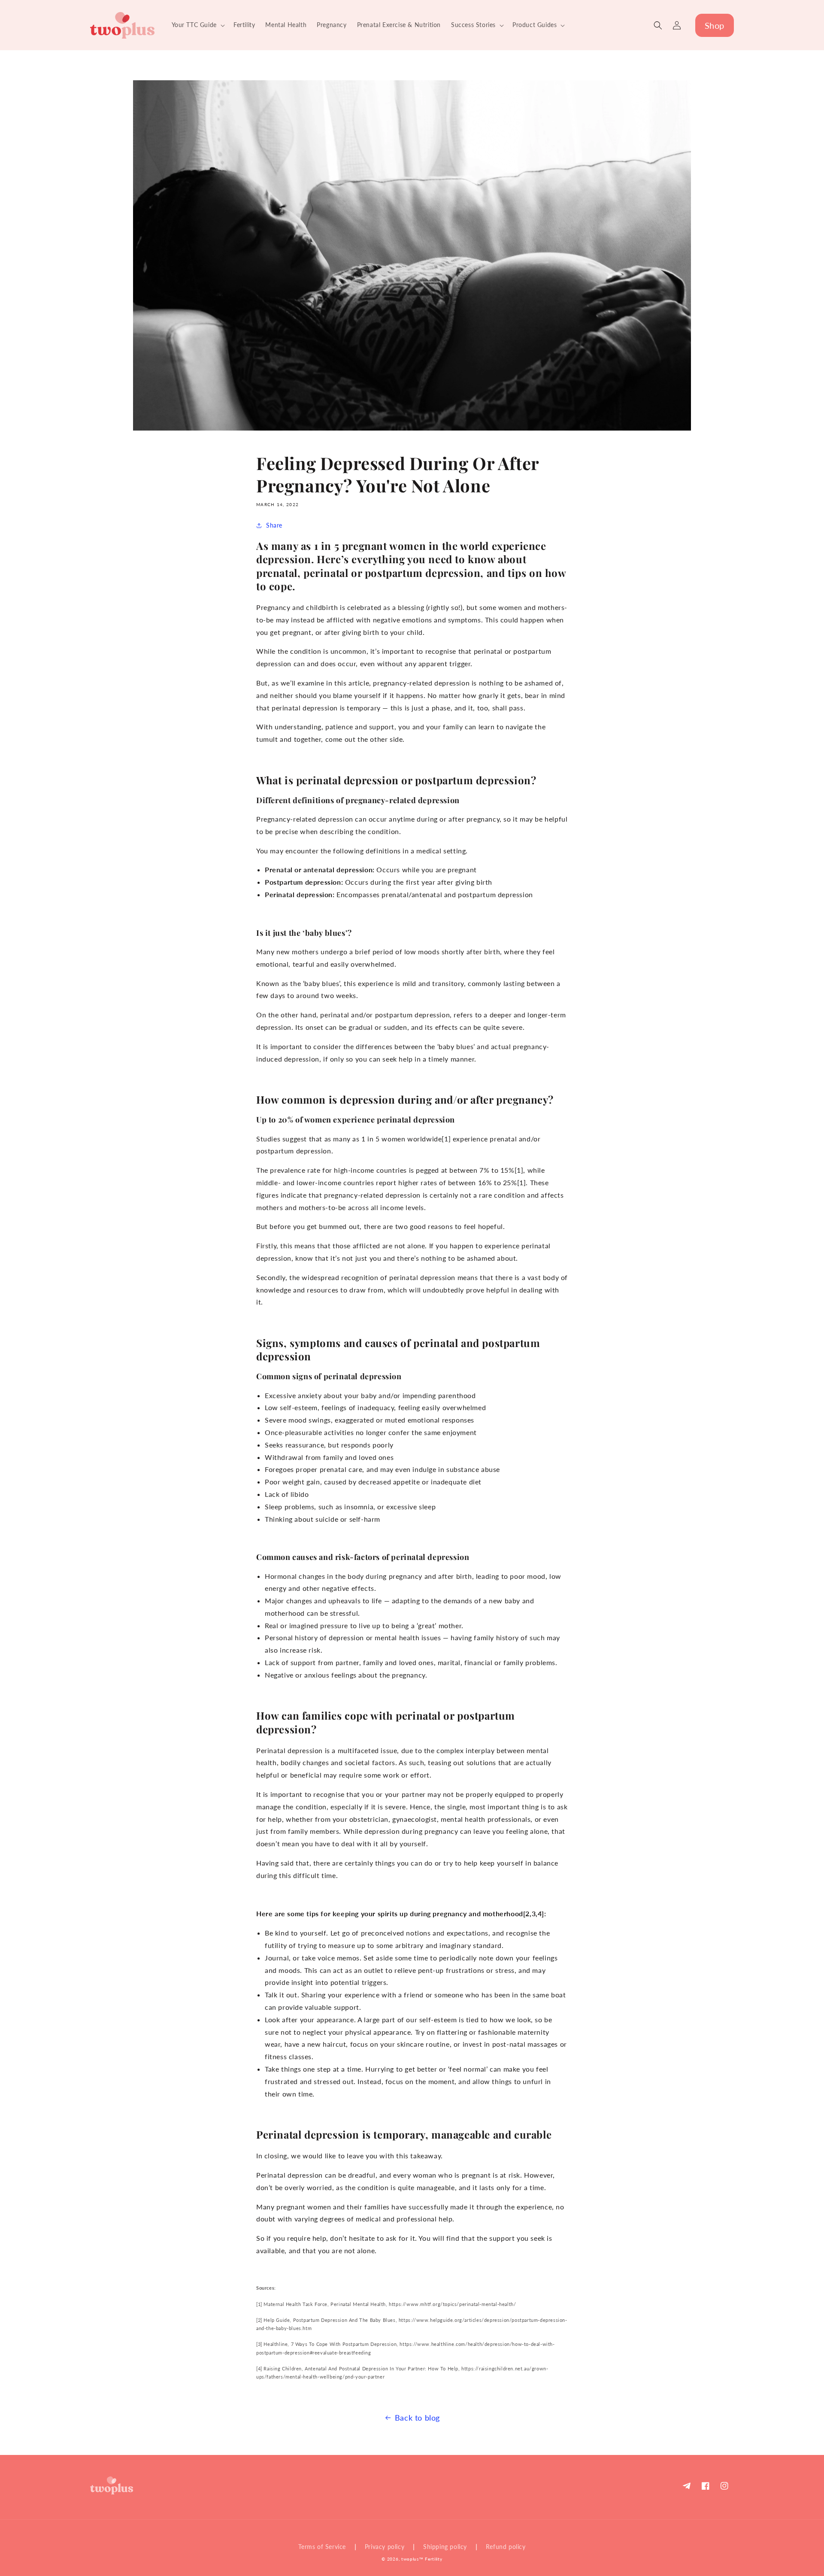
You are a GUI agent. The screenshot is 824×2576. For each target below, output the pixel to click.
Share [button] (274, 525)
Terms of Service (322, 2547)
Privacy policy (385, 2547)
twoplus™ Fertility (422, 2559)
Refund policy (506, 2547)
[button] (197, 25)
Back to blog (417, 2418)
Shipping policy (445, 2547)
